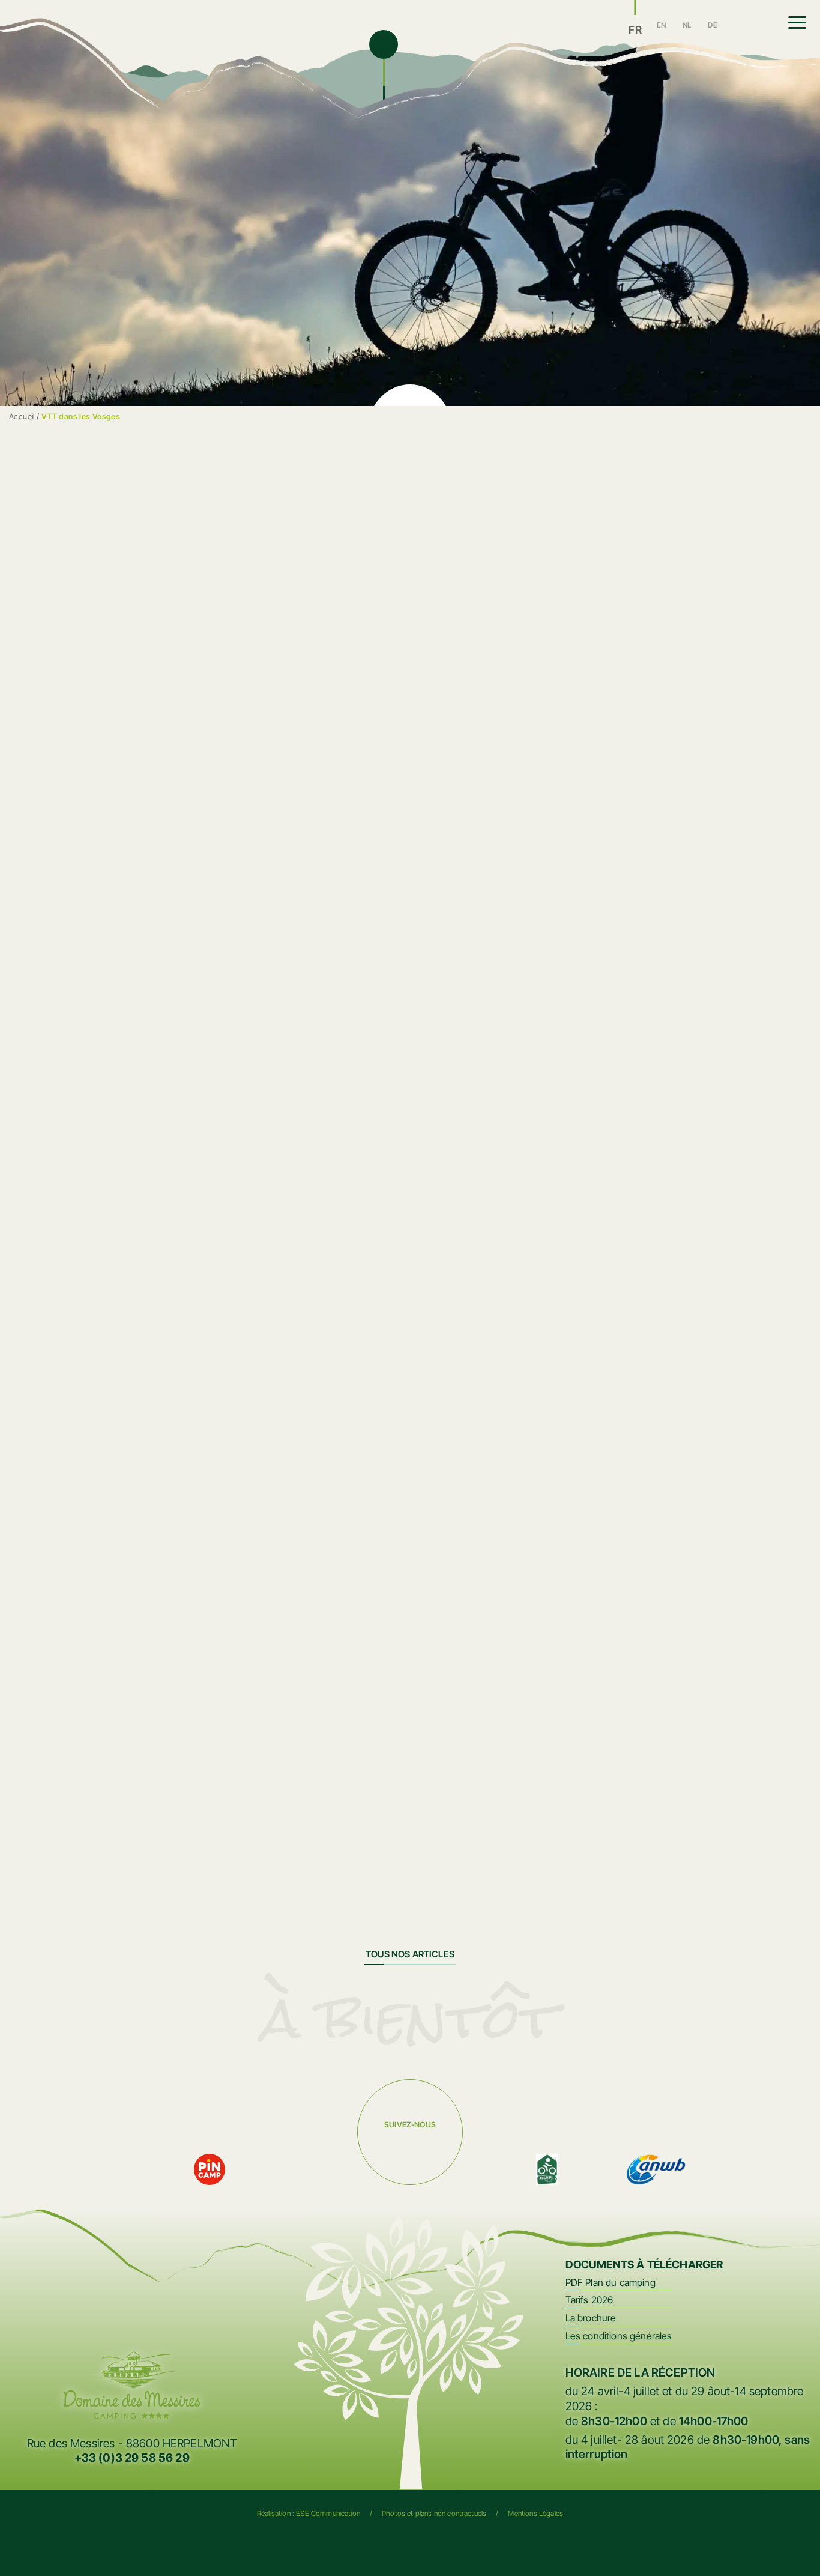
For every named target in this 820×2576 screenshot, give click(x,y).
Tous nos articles (410, 1954)
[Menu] (797, 23)
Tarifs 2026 (589, 2300)
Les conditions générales (619, 2336)
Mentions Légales (535, 2513)
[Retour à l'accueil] (200, 34)
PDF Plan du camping (610, 2282)
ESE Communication (328, 2513)
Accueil (22, 417)
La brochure (591, 2318)
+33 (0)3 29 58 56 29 (132, 2458)
